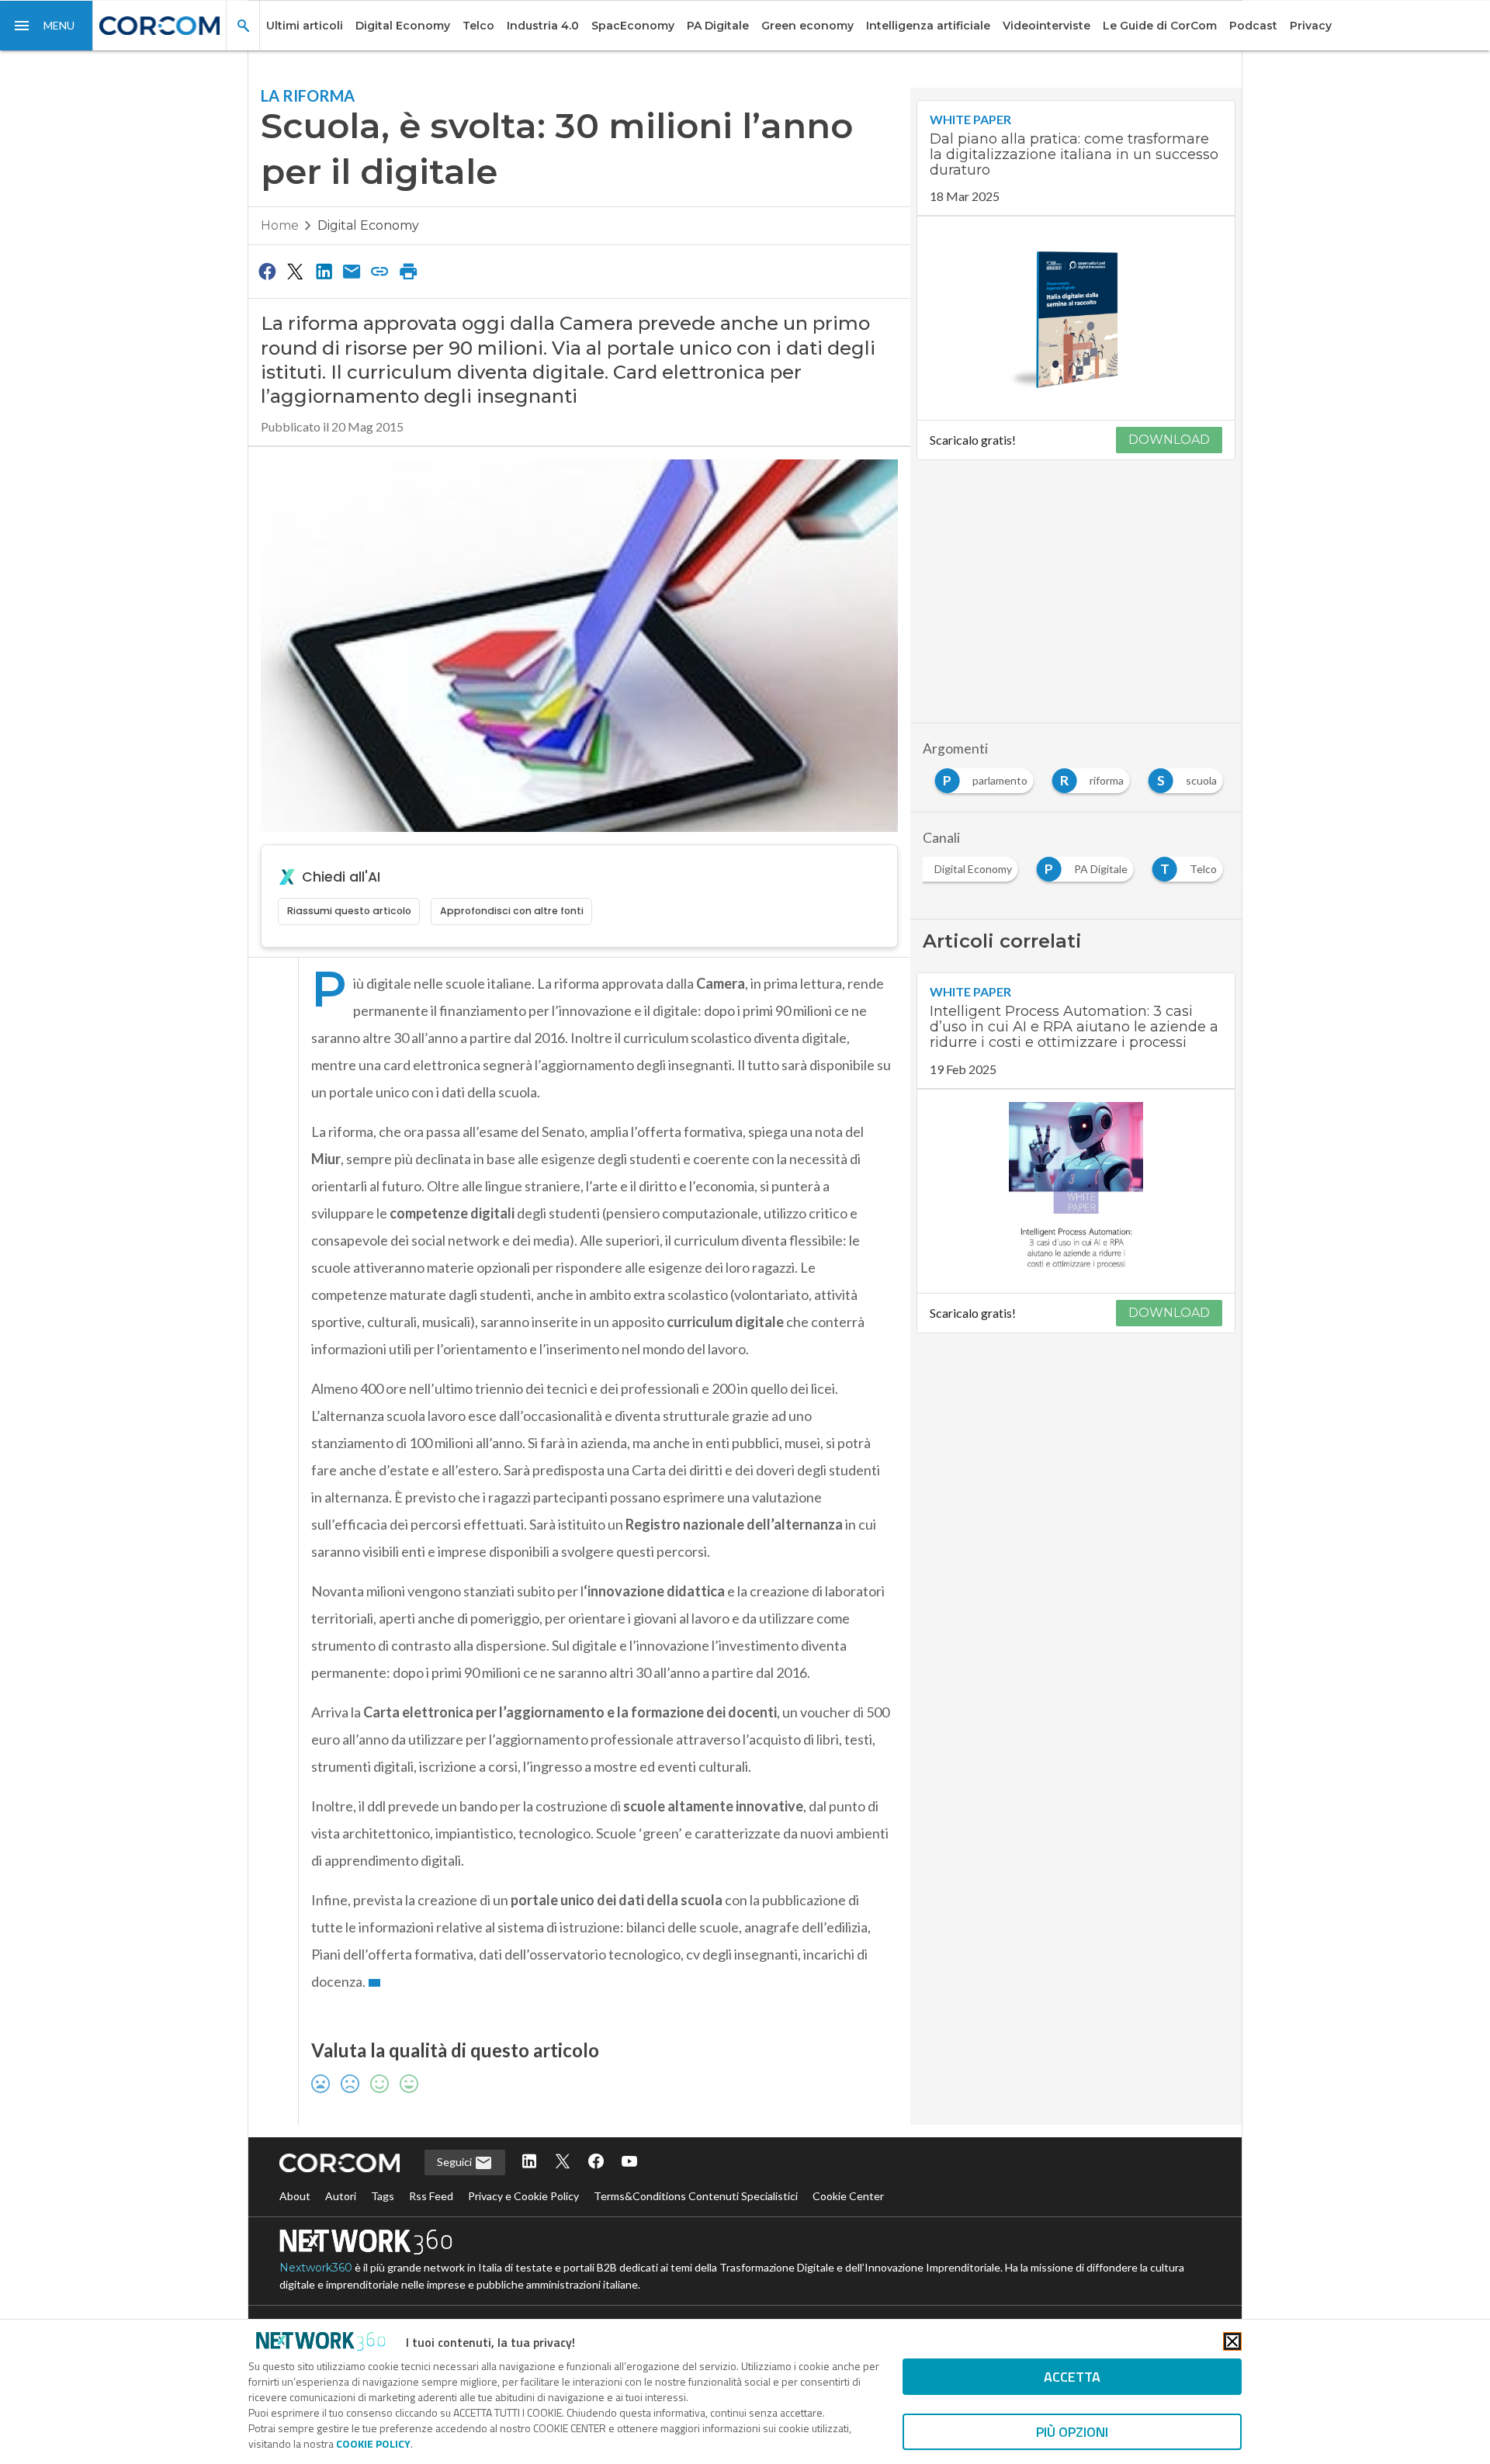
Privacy (1311, 26)
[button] (47, 26)
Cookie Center (848, 2196)
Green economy (807, 26)
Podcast (1253, 26)
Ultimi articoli (305, 26)
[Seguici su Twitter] (563, 2162)
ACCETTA (1072, 2377)
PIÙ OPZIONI (1072, 2432)
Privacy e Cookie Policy (523, 2196)
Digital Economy (403, 26)
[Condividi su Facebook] (267, 271)
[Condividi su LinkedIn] (324, 271)
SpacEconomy (633, 26)
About (295, 2196)
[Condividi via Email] (352, 271)
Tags (383, 2196)
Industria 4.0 (543, 26)
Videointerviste (1046, 26)
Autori (341, 2196)
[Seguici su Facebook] (596, 2162)
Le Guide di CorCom (1160, 26)
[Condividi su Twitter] (295, 271)
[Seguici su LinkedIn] (529, 2162)
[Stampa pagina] (408, 271)
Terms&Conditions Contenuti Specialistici (696, 2196)
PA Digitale (718, 26)
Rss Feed (431, 2196)
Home (280, 225)
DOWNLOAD (1169, 440)
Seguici (456, 2162)
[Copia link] (380, 271)
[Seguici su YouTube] (629, 2162)
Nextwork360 (316, 2268)
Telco (478, 26)
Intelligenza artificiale (928, 26)
